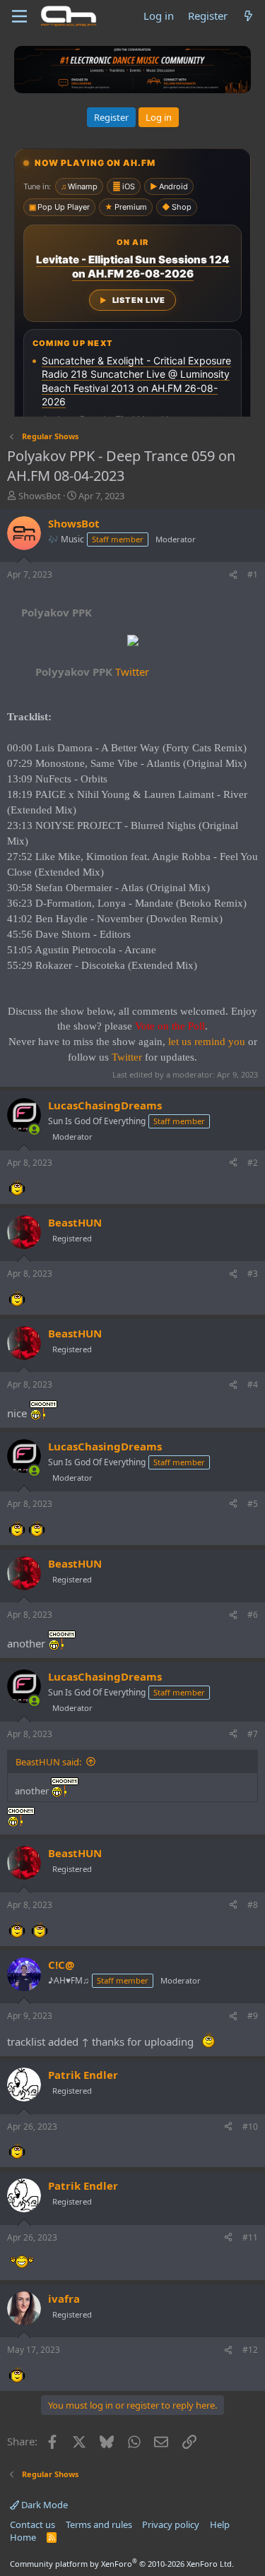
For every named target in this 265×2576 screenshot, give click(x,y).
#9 (253, 2016)
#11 (250, 2237)
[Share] (233, 575)
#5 (253, 1504)
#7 (253, 1734)
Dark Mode (43, 2505)
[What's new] (248, 16)
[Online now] (34, 1129)
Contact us (33, 2524)
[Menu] (19, 16)
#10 (250, 2127)
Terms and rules (99, 2524)
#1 (253, 574)
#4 (253, 1384)
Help (220, 2524)
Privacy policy (171, 2524)
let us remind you (207, 1042)
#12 (250, 2350)
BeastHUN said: (48, 1762)
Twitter (92, 672)
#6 (253, 1615)
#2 (253, 1163)
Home (23, 2537)
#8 (253, 1905)
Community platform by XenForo (122, 2564)
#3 (253, 1274)
